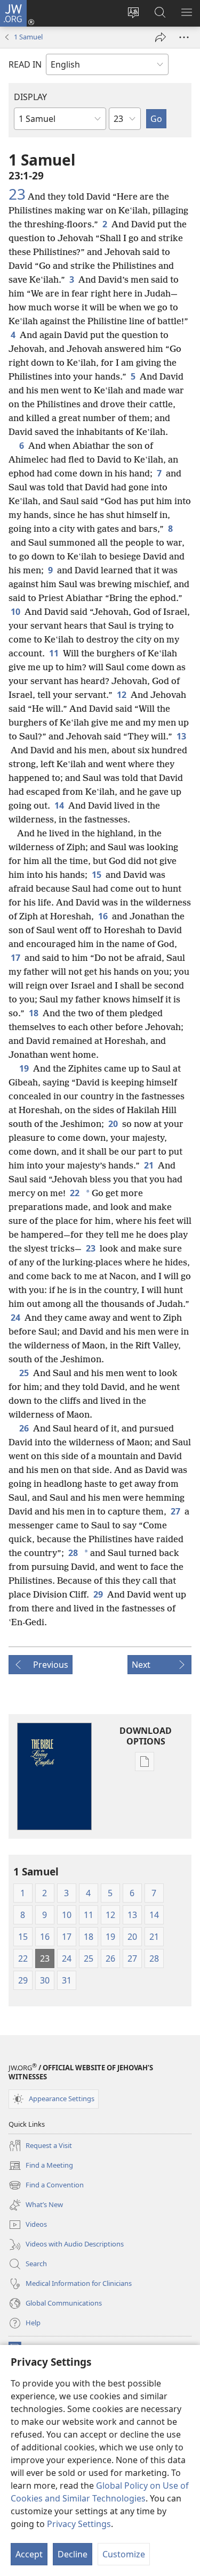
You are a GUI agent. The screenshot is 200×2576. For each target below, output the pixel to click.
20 (113, 1124)
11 (54, 653)
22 (75, 1193)
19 (24, 1068)
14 (59, 805)
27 (175, 1511)
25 (24, 1373)
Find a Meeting (41, 2166)
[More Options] (184, 37)
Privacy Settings (79, 2524)
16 (103, 916)
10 (15, 612)
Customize (124, 2554)
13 (181, 736)
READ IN (25, 64)
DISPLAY (30, 97)
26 (24, 1428)
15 (97, 875)
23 (17, 194)
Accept (29, 2554)
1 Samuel (28, 37)
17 (15, 958)
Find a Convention (46, 2186)
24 (15, 1318)
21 (149, 1165)
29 (98, 1594)
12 (122, 695)
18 (34, 1013)
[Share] (161, 37)
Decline (73, 2554)
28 (73, 1553)
